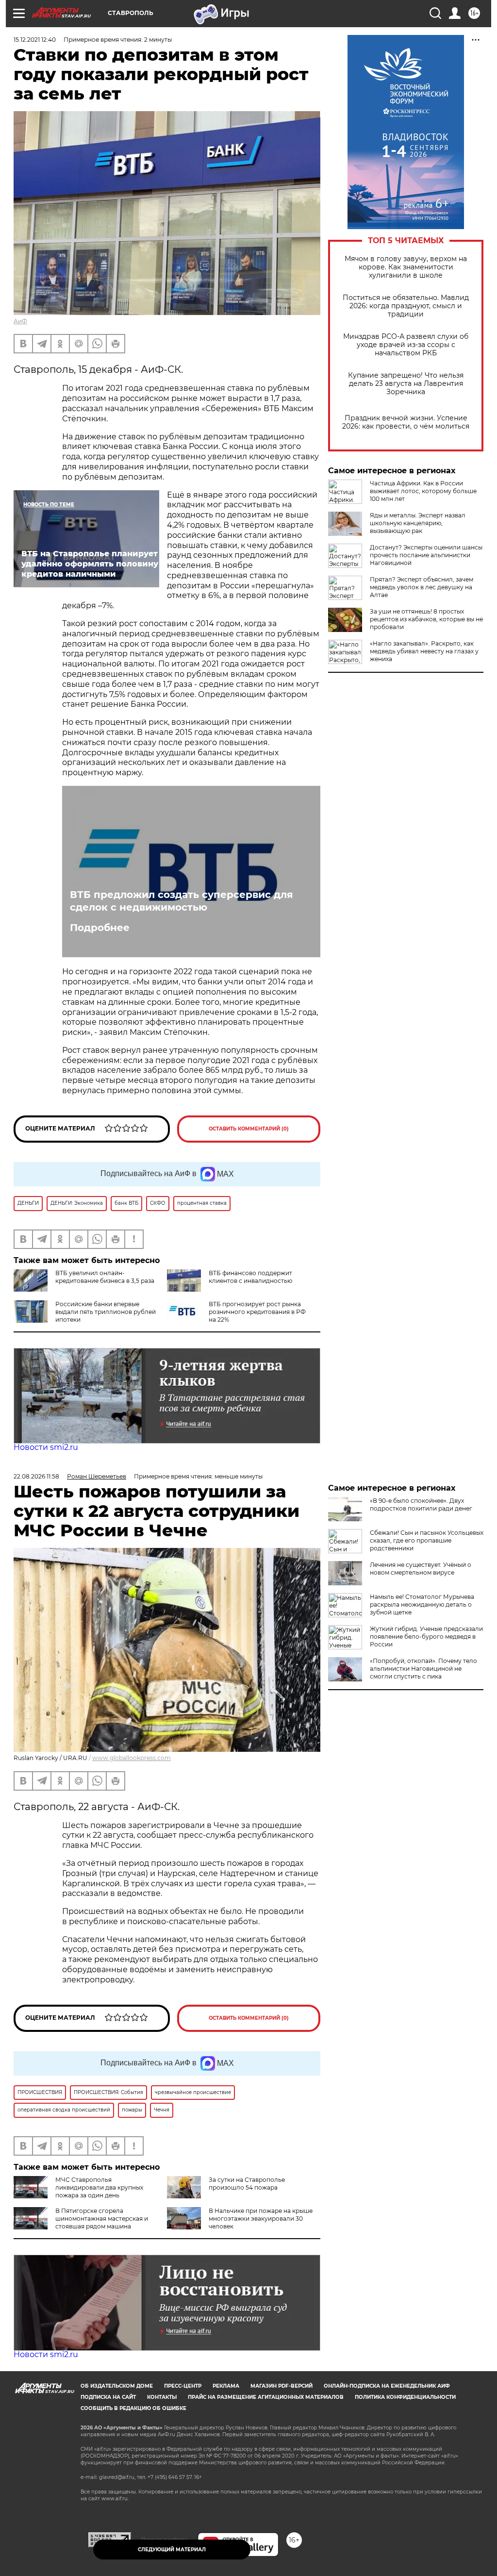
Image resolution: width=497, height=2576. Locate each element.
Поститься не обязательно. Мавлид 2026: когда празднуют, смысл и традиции (406, 306)
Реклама (226, 2386)
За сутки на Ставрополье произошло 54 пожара (247, 2184)
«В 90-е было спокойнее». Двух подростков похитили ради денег (421, 1504)
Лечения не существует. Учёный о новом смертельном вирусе (421, 1569)
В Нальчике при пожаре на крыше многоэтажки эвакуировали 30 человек (261, 2219)
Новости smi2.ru (46, 1447)
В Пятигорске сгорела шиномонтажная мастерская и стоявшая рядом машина (102, 2219)
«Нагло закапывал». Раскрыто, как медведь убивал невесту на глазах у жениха (424, 651)
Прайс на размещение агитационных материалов (266, 2397)
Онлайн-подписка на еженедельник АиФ (387, 2386)
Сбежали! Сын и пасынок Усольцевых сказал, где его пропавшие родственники (427, 1540)
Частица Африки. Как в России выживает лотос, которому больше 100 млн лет (423, 491)
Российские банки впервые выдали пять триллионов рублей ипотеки (106, 1312)
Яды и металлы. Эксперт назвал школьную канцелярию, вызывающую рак (418, 523)
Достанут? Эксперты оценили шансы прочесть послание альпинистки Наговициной (426, 555)
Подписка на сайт (108, 2397)
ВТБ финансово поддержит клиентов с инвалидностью (250, 1277)
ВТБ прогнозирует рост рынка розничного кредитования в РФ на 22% (257, 1312)
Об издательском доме (117, 2386)
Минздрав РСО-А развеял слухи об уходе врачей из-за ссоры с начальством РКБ (406, 345)
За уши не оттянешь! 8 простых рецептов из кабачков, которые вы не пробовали (426, 619)
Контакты (162, 2397)
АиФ (20, 321)
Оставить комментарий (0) (249, 1129)
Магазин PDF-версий (282, 2386)
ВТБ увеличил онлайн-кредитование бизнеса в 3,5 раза (105, 1277)
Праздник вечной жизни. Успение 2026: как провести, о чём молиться (406, 422)
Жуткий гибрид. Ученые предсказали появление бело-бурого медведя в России (426, 1637)
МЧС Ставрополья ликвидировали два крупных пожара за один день (99, 2187)
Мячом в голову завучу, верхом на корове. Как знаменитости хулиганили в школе (406, 267)
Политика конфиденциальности (405, 2397)
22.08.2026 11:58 (36, 1476)
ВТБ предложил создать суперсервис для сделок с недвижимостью (182, 901)
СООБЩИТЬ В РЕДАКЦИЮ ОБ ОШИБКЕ (133, 2408)
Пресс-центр (183, 2386)
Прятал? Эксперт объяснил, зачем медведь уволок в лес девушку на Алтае (422, 587)
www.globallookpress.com (132, 1758)
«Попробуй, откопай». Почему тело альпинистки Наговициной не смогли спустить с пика (423, 1669)
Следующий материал (172, 2550)
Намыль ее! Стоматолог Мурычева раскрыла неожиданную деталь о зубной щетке (422, 1604)
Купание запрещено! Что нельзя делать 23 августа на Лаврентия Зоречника (406, 384)
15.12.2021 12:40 (35, 40)
